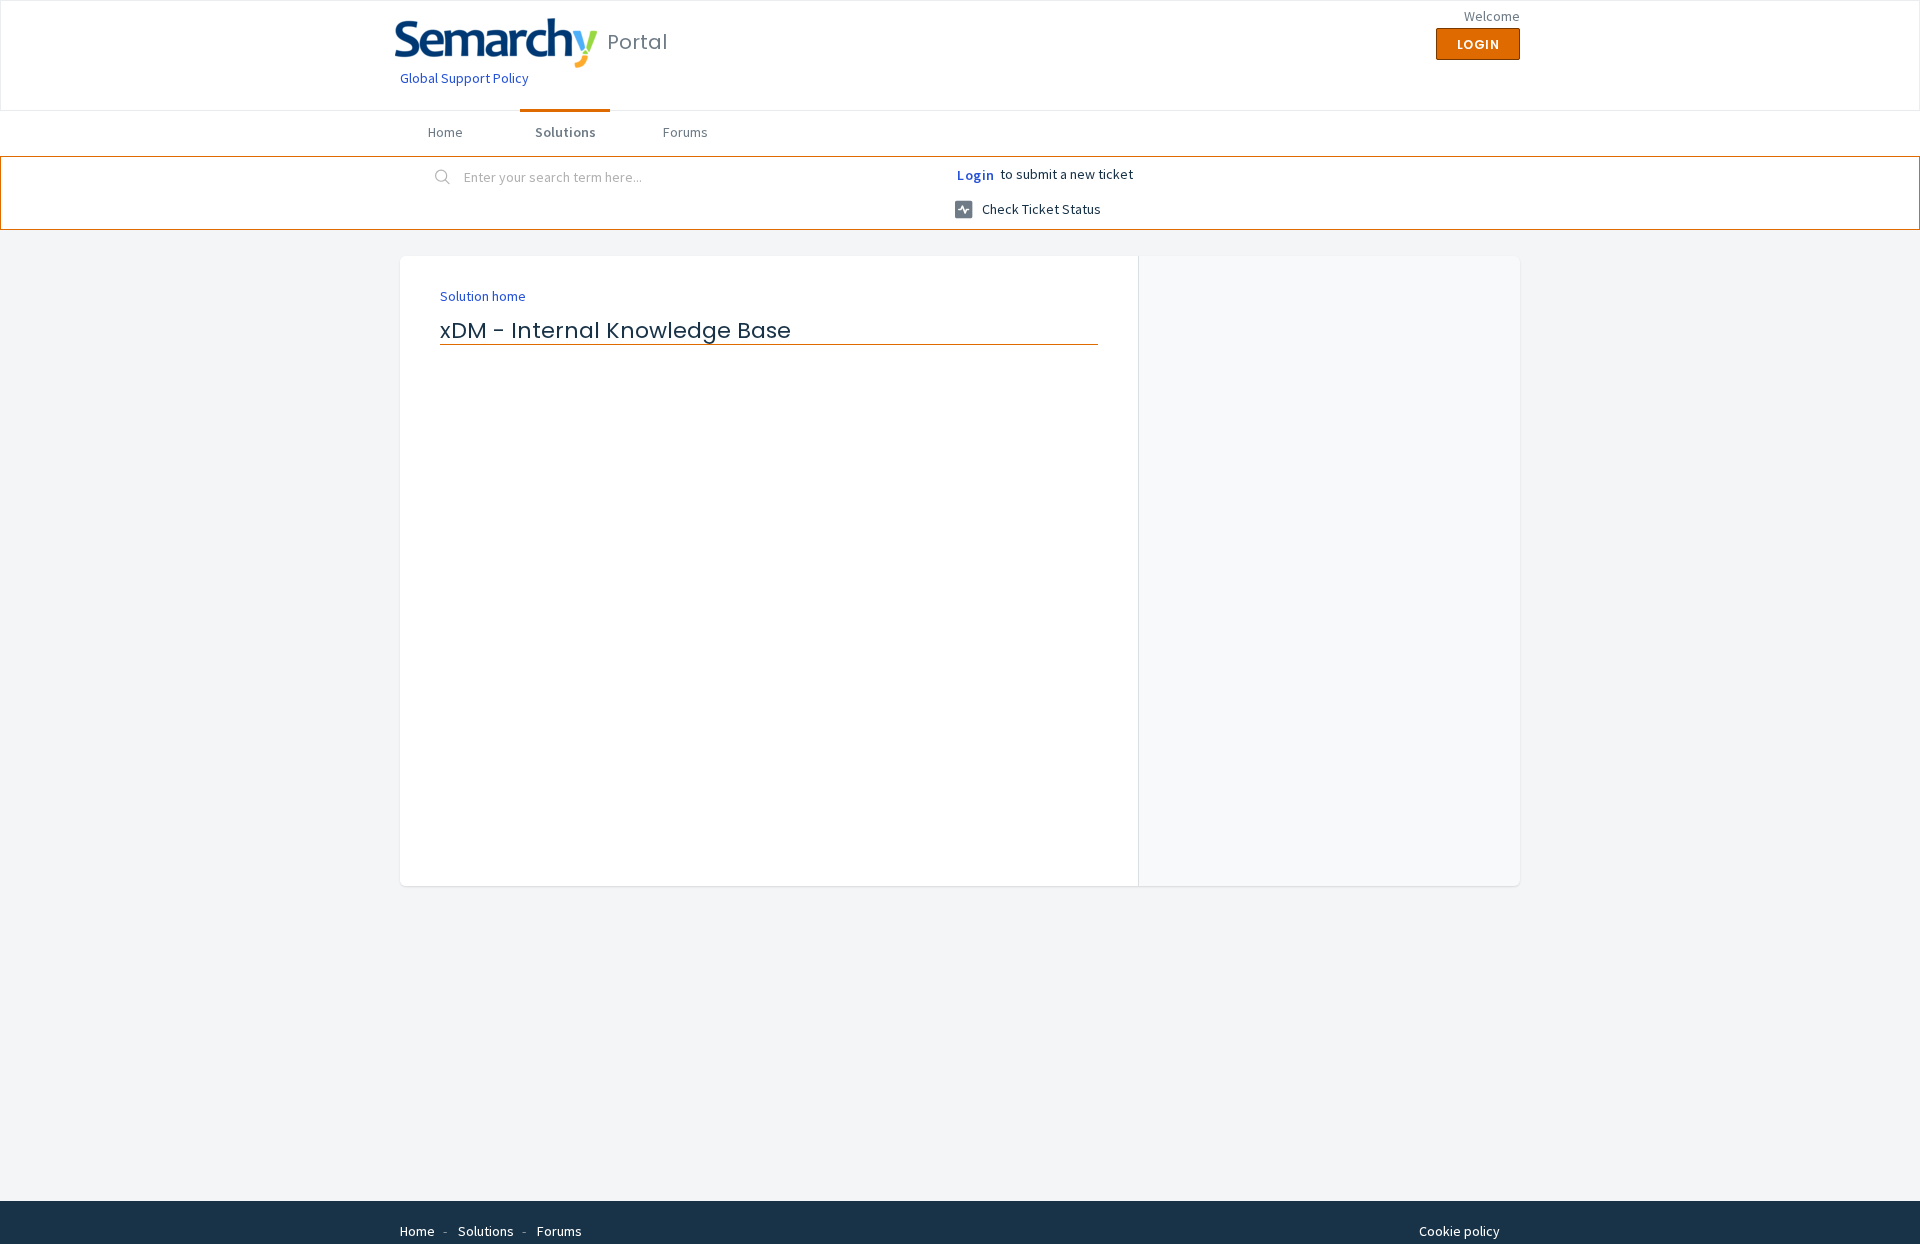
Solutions (565, 132)
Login (976, 175)
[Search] (443, 179)
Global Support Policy (464, 78)
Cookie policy (1459, 1231)
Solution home (483, 296)
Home (445, 132)
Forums (685, 132)
